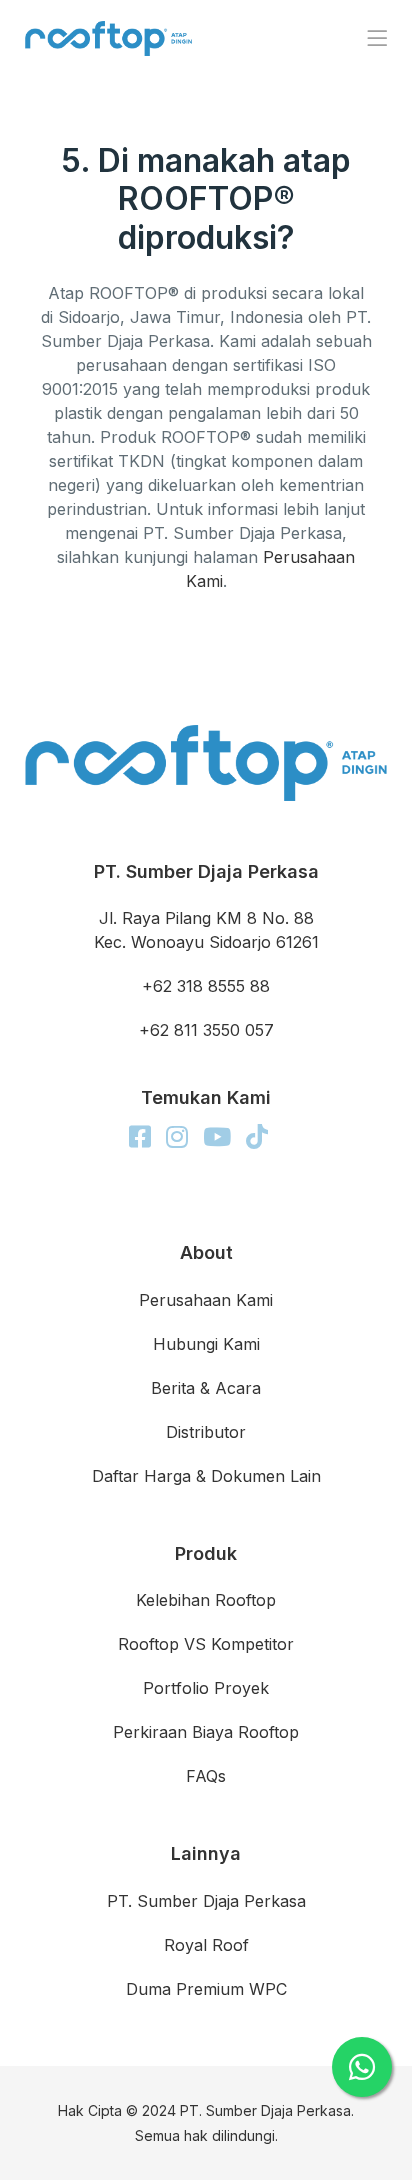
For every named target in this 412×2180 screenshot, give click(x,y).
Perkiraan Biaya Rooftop (206, 1732)
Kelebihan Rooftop (206, 1600)
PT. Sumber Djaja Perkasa (206, 1901)
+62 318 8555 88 (206, 986)
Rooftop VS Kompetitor (206, 1644)
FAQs (206, 1776)
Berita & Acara (206, 1388)
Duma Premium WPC (206, 1989)
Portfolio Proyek (206, 1688)
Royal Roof (206, 1945)
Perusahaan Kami (206, 1300)
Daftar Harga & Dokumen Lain (206, 1476)
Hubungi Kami (206, 1344)
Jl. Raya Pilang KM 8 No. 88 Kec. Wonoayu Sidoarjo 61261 (206, 930)
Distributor (206, 1432)
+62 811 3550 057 (206, 1030)
